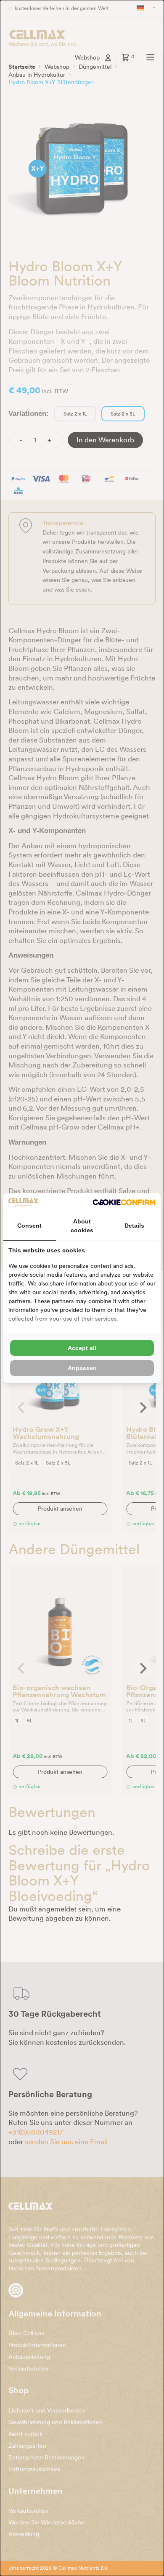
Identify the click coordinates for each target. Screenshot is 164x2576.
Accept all (82, 1348)
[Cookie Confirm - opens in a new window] (124, 1202)
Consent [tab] (29, 1226)
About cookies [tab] (82, 1226)
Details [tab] (134, 1226)
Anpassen (82, 1368)
